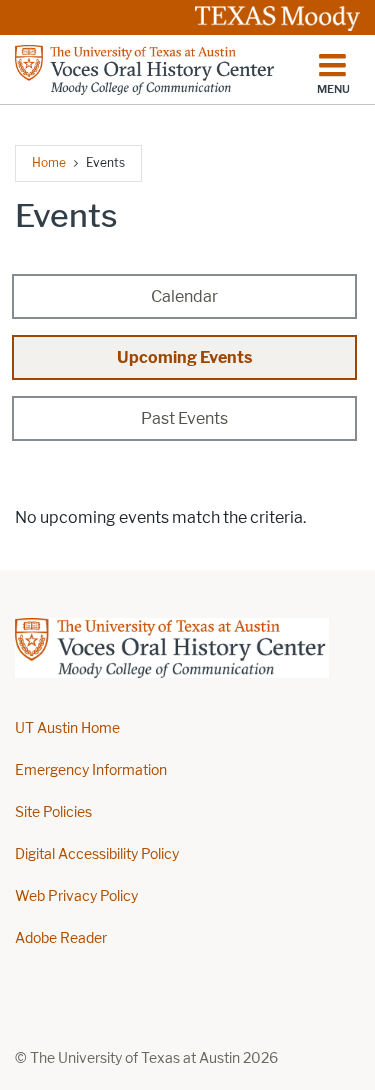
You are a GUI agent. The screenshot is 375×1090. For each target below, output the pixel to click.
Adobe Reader (61, 938)
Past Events (184, 418)
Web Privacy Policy (76, 896)
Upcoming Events (184, 357)
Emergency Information (91, 770)
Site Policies (53, 812)
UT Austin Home (67, 728)
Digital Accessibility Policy (97, 854)
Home (49, 162)
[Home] (146, 70)
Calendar (184, 296)
